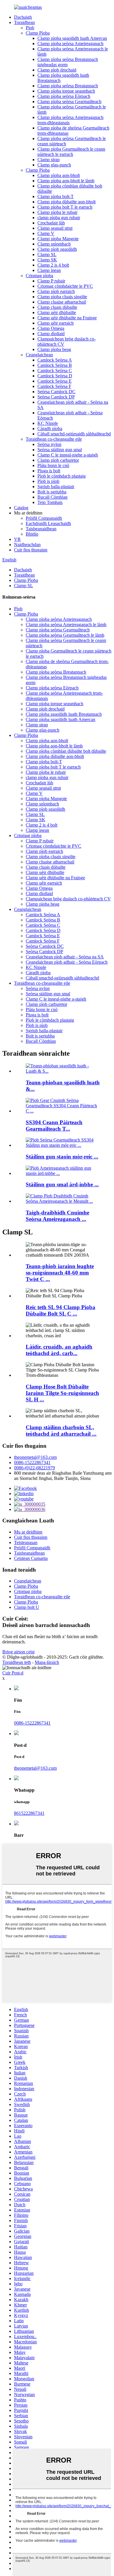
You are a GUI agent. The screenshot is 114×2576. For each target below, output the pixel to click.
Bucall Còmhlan (52, 497)
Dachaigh (23, 17)
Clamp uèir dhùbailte (57, 312)
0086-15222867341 (32, 1462)
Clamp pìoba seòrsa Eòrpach (64, 96)
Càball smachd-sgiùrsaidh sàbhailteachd (74, 434)
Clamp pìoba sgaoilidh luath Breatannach (64, 714)
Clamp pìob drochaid (57, 70)
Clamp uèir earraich (56, 323)
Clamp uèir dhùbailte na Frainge (67, 318)
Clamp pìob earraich (56, 291)
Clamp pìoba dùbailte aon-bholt (66, 202)
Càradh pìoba (50, 429)
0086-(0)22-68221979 (34, 1468)
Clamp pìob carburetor (58, 460)
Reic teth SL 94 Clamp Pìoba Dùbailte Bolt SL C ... (61, 1310)
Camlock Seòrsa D (55, 376)
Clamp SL (47, 254)
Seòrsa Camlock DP (56, 397)
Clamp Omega (51, 328)
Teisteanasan (26, 1542)
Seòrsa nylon (49, 444)
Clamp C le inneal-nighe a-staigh (68, 455)
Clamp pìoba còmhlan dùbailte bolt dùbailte (66, 751)
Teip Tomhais (50, 502)
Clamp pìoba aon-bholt (59, 175)
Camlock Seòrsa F (54, 386)
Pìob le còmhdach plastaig (62, 476)
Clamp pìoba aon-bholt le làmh (66, 181)
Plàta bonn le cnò (53, 465)
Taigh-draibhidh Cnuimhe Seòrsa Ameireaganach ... (57, 1216)
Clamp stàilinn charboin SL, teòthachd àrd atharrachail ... (61, 1431)
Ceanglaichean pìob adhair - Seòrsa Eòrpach (67, 962)
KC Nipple (48, 423)
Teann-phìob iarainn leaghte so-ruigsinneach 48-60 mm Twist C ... (60, 1273)
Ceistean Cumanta (31, 1558)
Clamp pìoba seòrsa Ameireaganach (70, 44)
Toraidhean (24, 22)
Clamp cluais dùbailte (57, 307)
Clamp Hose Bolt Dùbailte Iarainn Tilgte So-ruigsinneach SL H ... (62, 1393)
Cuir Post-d (13, 1673)
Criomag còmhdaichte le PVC (65, 286)
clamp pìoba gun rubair (59, 218)
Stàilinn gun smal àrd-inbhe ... (62, 1184)
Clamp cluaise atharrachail (62, 302)
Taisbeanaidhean (41, 529)
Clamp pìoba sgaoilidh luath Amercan (72, 38)
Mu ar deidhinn (28, 1532)
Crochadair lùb (51, 223)
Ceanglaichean (39, 355)
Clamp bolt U (27, 1607)
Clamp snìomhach (54, 244)
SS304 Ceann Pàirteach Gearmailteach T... (54, 1126)
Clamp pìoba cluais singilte (62, 297)
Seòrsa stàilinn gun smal (60, 450)
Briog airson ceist (18, 1652)
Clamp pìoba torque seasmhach (66, 91)
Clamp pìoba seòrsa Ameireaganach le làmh (66, 625)
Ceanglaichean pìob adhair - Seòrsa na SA (65, 957)
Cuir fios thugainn (31, 550)
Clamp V (46, 233)
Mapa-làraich (47, 1662)
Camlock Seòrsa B (55, 365)
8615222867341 (29, 1813)
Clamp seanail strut (55, 228)
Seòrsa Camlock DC (56, 392)
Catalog (21, 508)
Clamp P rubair (51, 281)
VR (17, 539)
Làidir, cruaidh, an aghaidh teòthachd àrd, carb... (59, 1350)
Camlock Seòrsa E (55, 381)
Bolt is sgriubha (52, 492)
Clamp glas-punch (54, 165)
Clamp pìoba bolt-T (56, 196)
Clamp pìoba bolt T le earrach (65, 207)
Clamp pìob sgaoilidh (57, 249)
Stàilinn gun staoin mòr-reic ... (62, 1157)
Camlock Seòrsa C (55, 370)
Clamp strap (49, 160)
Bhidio (32, 534)
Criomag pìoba (39, 276)
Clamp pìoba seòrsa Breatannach (68, 86)
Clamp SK (47, 260)
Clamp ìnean (49, 270)
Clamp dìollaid (51, 334)
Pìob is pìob (48, 481)
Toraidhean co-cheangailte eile (54, 439)
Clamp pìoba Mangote (58, 239)
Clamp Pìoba (38, 33)
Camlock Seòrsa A (55, 360)
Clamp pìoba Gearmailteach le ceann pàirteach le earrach (71, 152)
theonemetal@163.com (35, 1457)
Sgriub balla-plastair (56, 487)
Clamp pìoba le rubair (57, 212)
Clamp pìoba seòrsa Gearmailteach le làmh (65, 635)
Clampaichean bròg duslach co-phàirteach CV (68, 899)
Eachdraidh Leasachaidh (48, 523)
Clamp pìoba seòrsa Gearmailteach (69, 102)
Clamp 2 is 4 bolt (53, 265)
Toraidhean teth (17, 1662)
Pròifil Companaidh (44, 518)
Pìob (30, 28)
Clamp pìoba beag (54, 349)
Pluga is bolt (49, 471)
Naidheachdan (27, 545)
